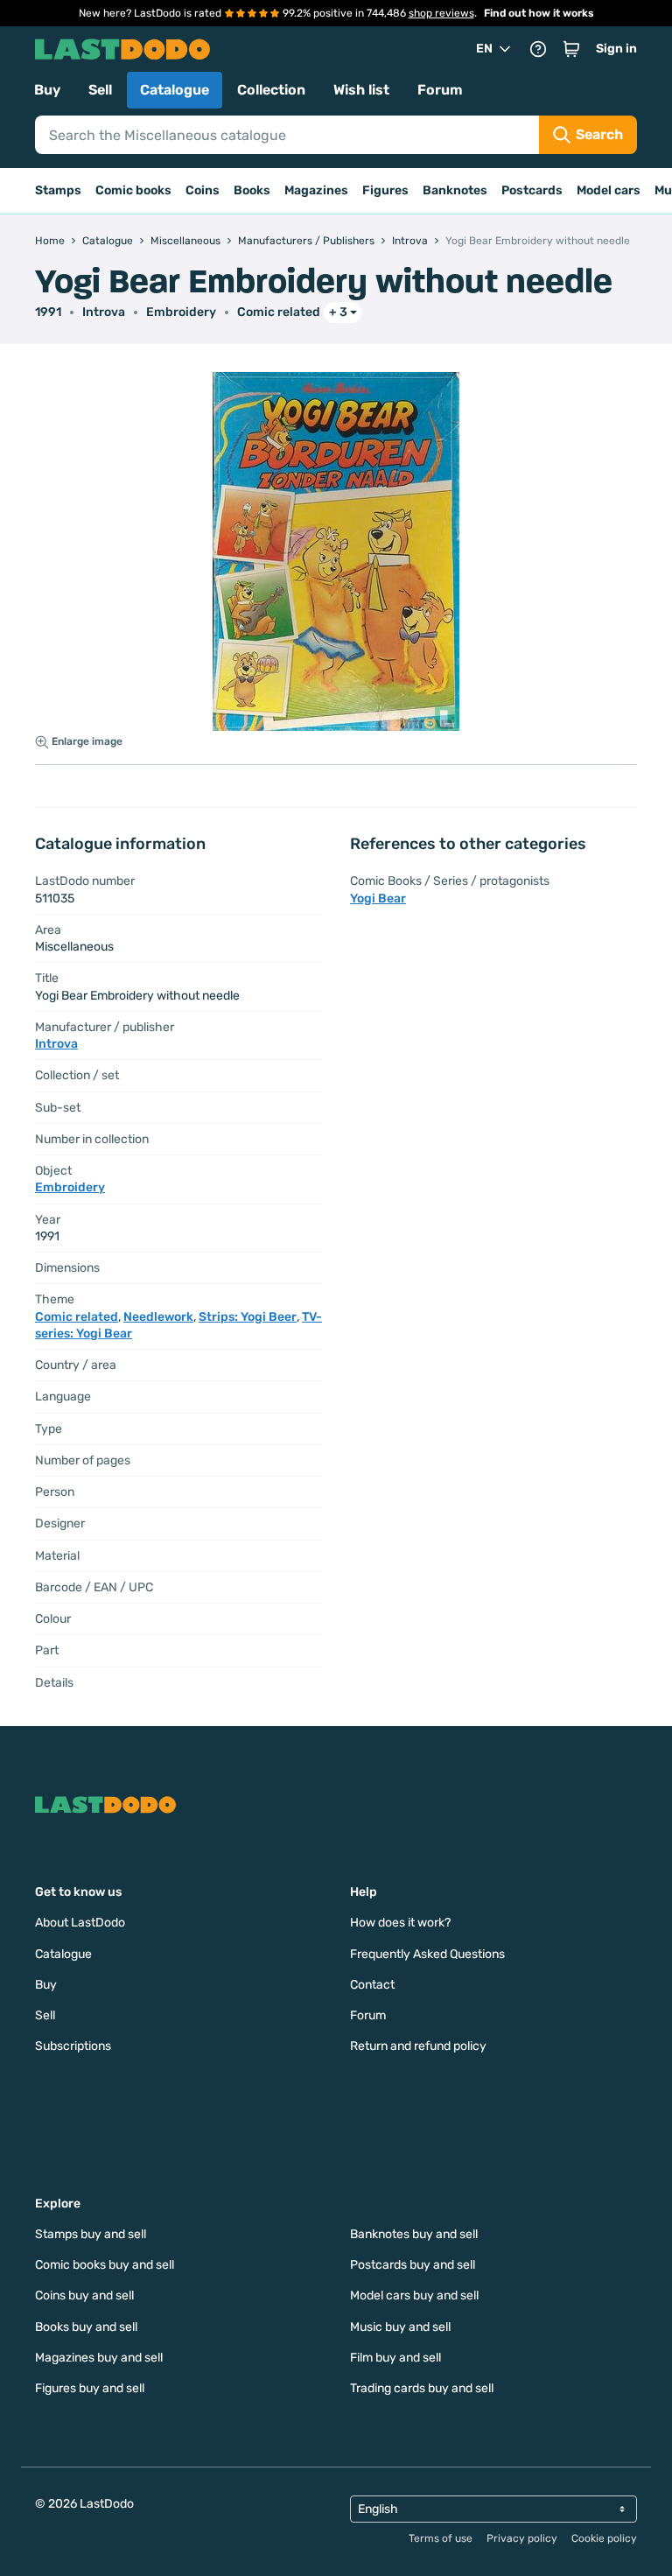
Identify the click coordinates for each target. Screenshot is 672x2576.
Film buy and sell (395, 2358)
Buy (47, 90)
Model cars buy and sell (414, 2295)
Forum (440, 90)
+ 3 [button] (338, 312)
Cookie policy (604, 2538)
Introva (104, 312)
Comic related (279, 312)
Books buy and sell (86, 2327)
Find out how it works (539, 13)
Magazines (316, 190)
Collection (271, 90)
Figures (385, 190)
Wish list (361, 90)
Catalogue (175, 90)
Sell (100, 90)
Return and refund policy (418, 2046)
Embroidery (181, 312)
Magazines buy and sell (99, 2358)
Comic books (133, 190)
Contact (372, 1985)
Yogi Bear (378, 898)
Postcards (532, 190)
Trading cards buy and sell (422, 2388)
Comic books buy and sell (105, 2265)
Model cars (609, 190)
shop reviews (441, 13)
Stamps (58, 190)
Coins (203, 190)
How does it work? (400, 1923)
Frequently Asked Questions (427, 1954)
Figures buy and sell (90, 2388)
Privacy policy (522, 2538)
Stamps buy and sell (91, 2234)
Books (252, 190)
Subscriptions (73, 2046)
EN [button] (484, 49)
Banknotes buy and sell (414, 2234)
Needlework (158, 1317)
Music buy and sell (400, 2327)
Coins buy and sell (84, 2295)
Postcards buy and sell (413, 2265)
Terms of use (441, 2538)
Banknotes (455, 190)
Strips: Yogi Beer (248, 1317)
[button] (571, 49)
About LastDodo (80, 1923)
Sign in (616, 49)
